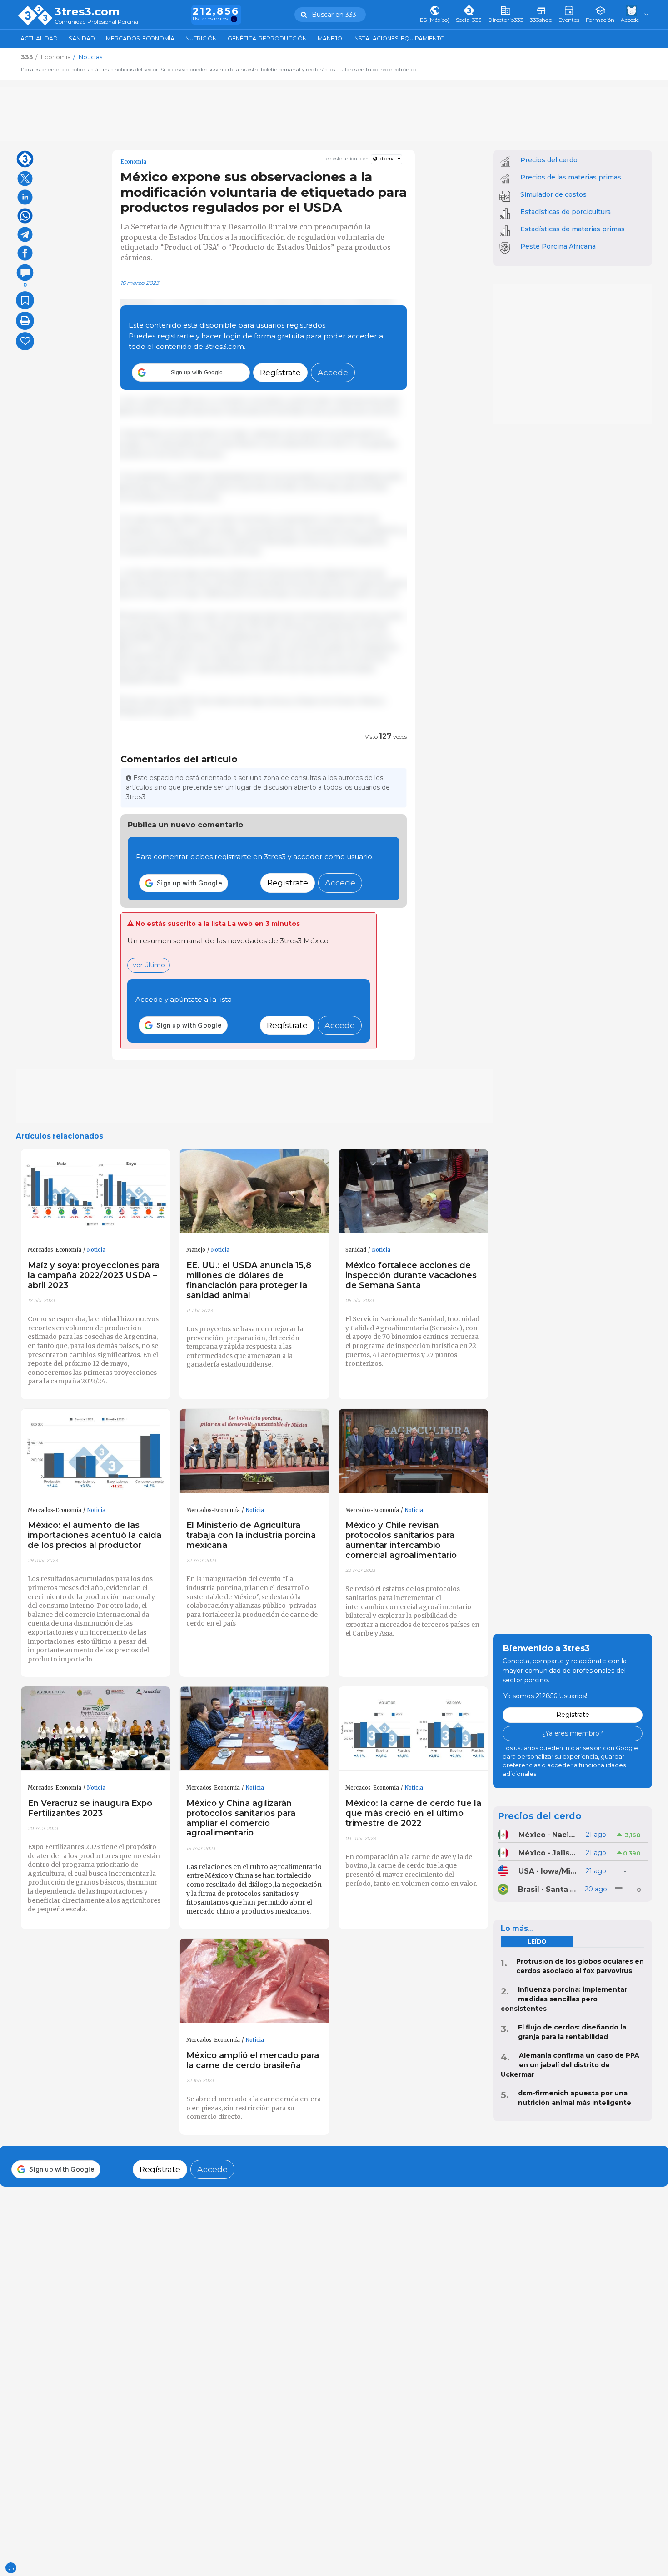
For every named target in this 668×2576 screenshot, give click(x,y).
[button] (191, 373)
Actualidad (39, 38)
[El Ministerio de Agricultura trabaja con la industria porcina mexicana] (254, 1451)
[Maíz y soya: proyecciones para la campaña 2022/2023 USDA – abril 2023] (96, 1191)
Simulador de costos (553, 194)
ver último (149, 965)
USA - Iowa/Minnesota (548, 1871)
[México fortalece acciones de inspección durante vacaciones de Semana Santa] (414, 1191)
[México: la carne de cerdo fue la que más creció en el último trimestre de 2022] (414, 1729)
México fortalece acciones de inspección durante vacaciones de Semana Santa (411, 1275)
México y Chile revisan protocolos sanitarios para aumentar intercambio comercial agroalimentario (401, 1540)
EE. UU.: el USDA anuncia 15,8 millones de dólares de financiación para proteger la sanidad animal (249, 1280)
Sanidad (82, 38)
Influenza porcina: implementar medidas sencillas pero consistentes (564, 1999)
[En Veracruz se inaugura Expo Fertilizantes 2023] (96, 1729)
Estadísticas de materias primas (573, 229)
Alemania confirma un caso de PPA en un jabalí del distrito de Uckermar (570, 2065)
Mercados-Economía (140, 38)
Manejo (330, 38)
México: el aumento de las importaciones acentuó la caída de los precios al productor (95, 1535)
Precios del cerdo (549, 160)
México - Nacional (548, 1835)
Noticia (96, 1250)
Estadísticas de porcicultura (566, 212)
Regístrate (280, 372)
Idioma (387, 159)
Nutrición (201, 38)
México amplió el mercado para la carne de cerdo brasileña (253, 2060)
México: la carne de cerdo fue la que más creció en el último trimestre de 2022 (413, 1813)
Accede (333, 372)
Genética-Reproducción (267, 38)
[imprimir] (25, 321)
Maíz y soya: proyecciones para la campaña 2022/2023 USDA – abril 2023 (94, 1275)
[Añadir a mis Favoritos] (25, 300)
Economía (133, 162)
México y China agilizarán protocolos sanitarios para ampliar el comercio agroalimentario (241, 1818)
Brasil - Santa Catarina (548, 1889)
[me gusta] (25, 341)
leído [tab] (537, 1942)
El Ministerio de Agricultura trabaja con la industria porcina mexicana (251, 1535)
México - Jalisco (548, 1853)
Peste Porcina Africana (558, 246)
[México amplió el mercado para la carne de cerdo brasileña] (254, 1981)
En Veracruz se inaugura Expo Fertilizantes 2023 (90, 1808)
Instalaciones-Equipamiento (399, 38)
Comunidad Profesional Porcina (96, 22)
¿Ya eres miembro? (573, 1733)
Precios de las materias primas (571, 177)
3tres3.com (87, 12)
